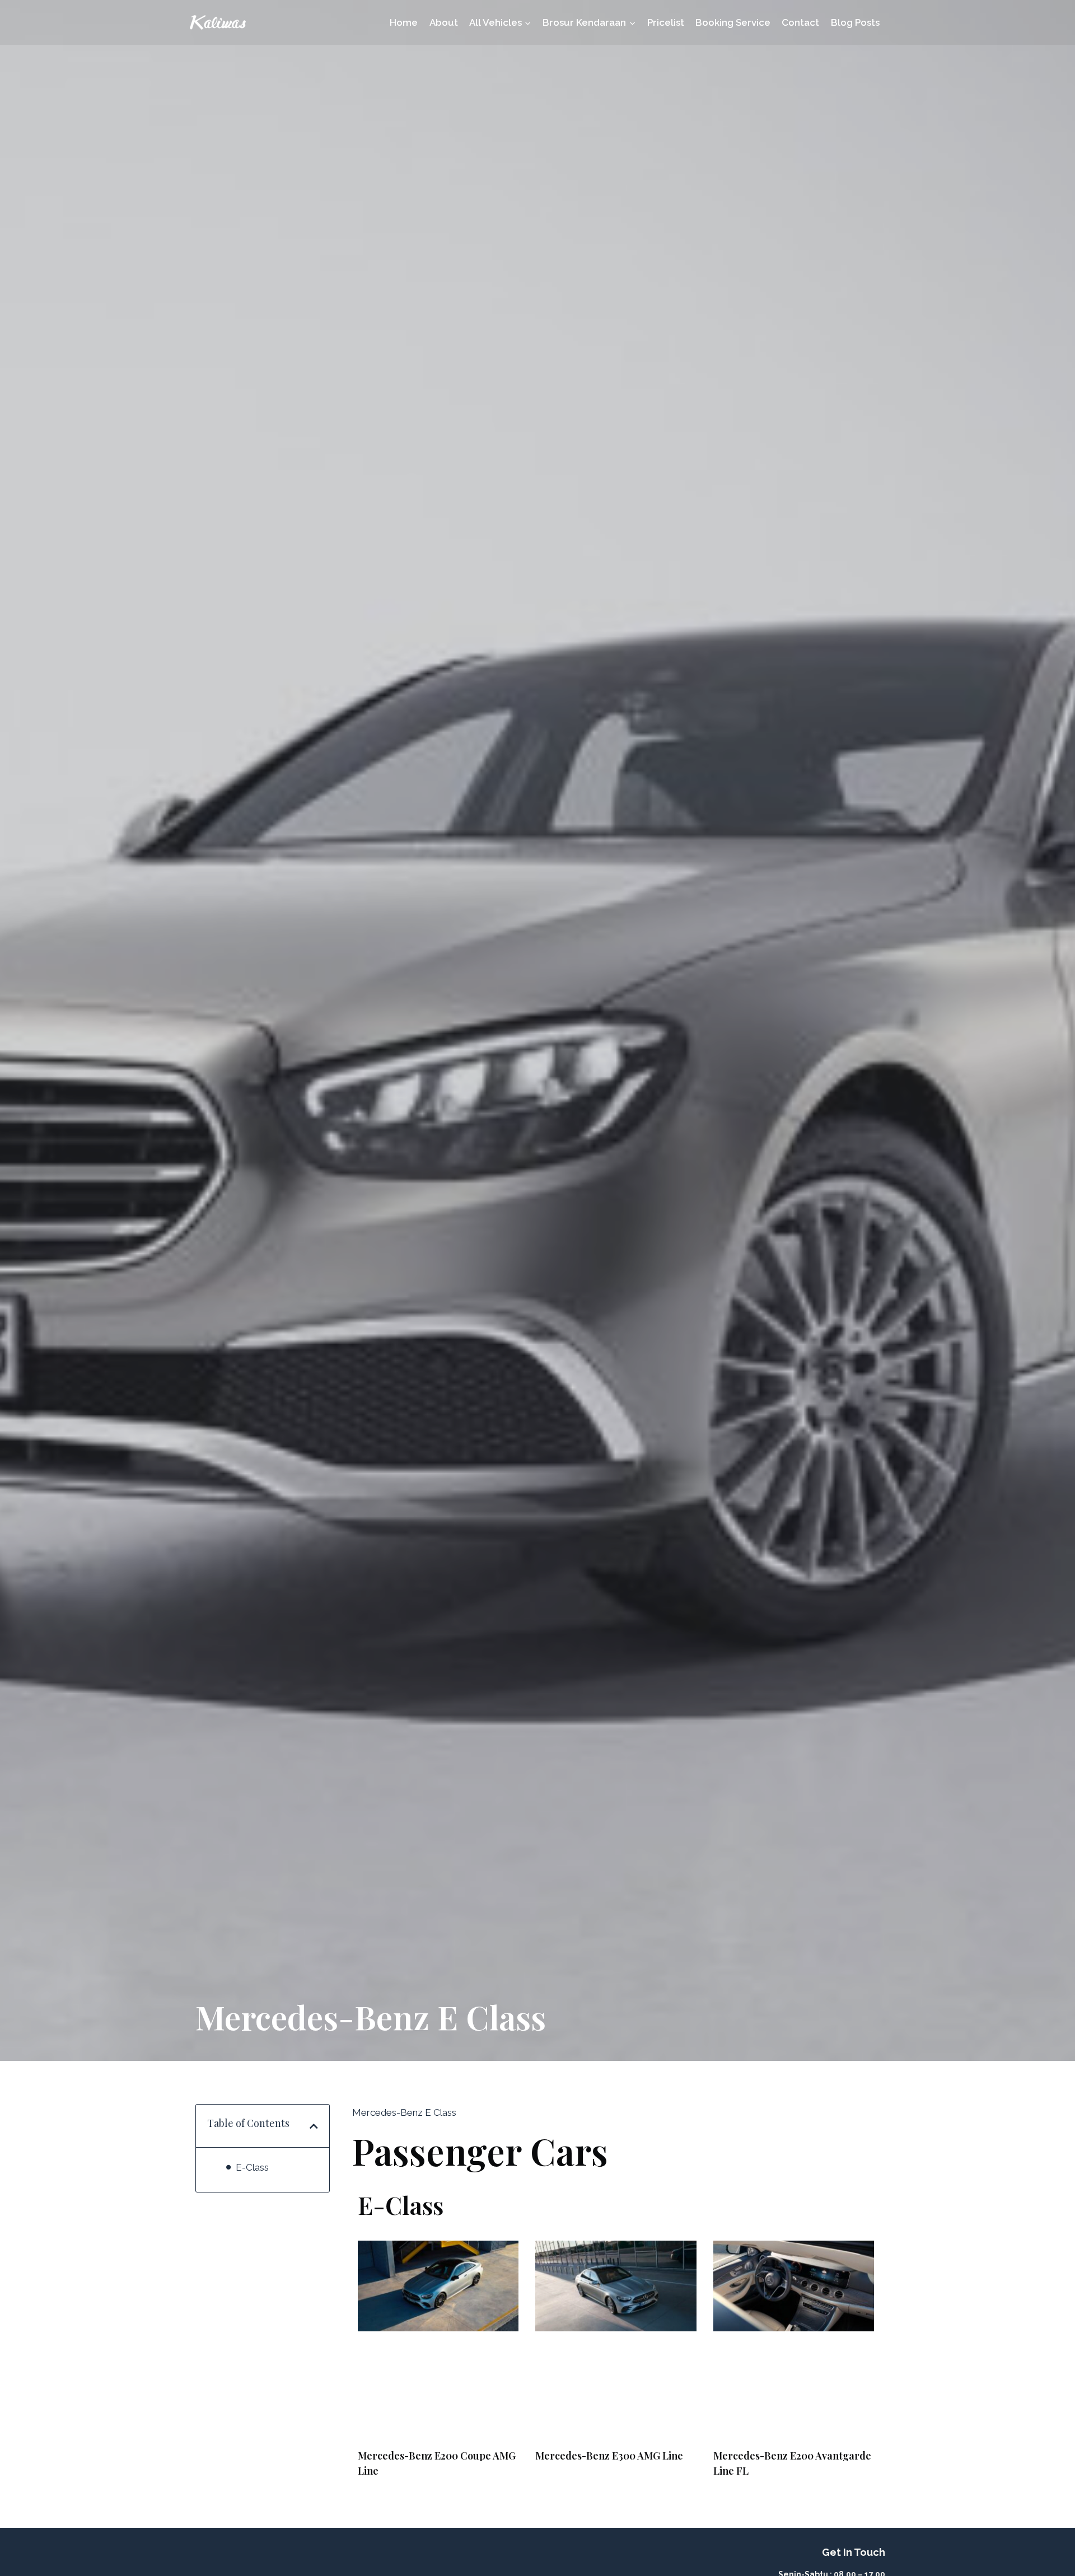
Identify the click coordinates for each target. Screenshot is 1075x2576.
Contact (800, 22)
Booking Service (733, 22)
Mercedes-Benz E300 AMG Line (609, 2456)
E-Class (252, 2167)
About (444, 22)
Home (404, 22)
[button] (314, 2126)
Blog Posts (855, 22)
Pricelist (666, 22)
